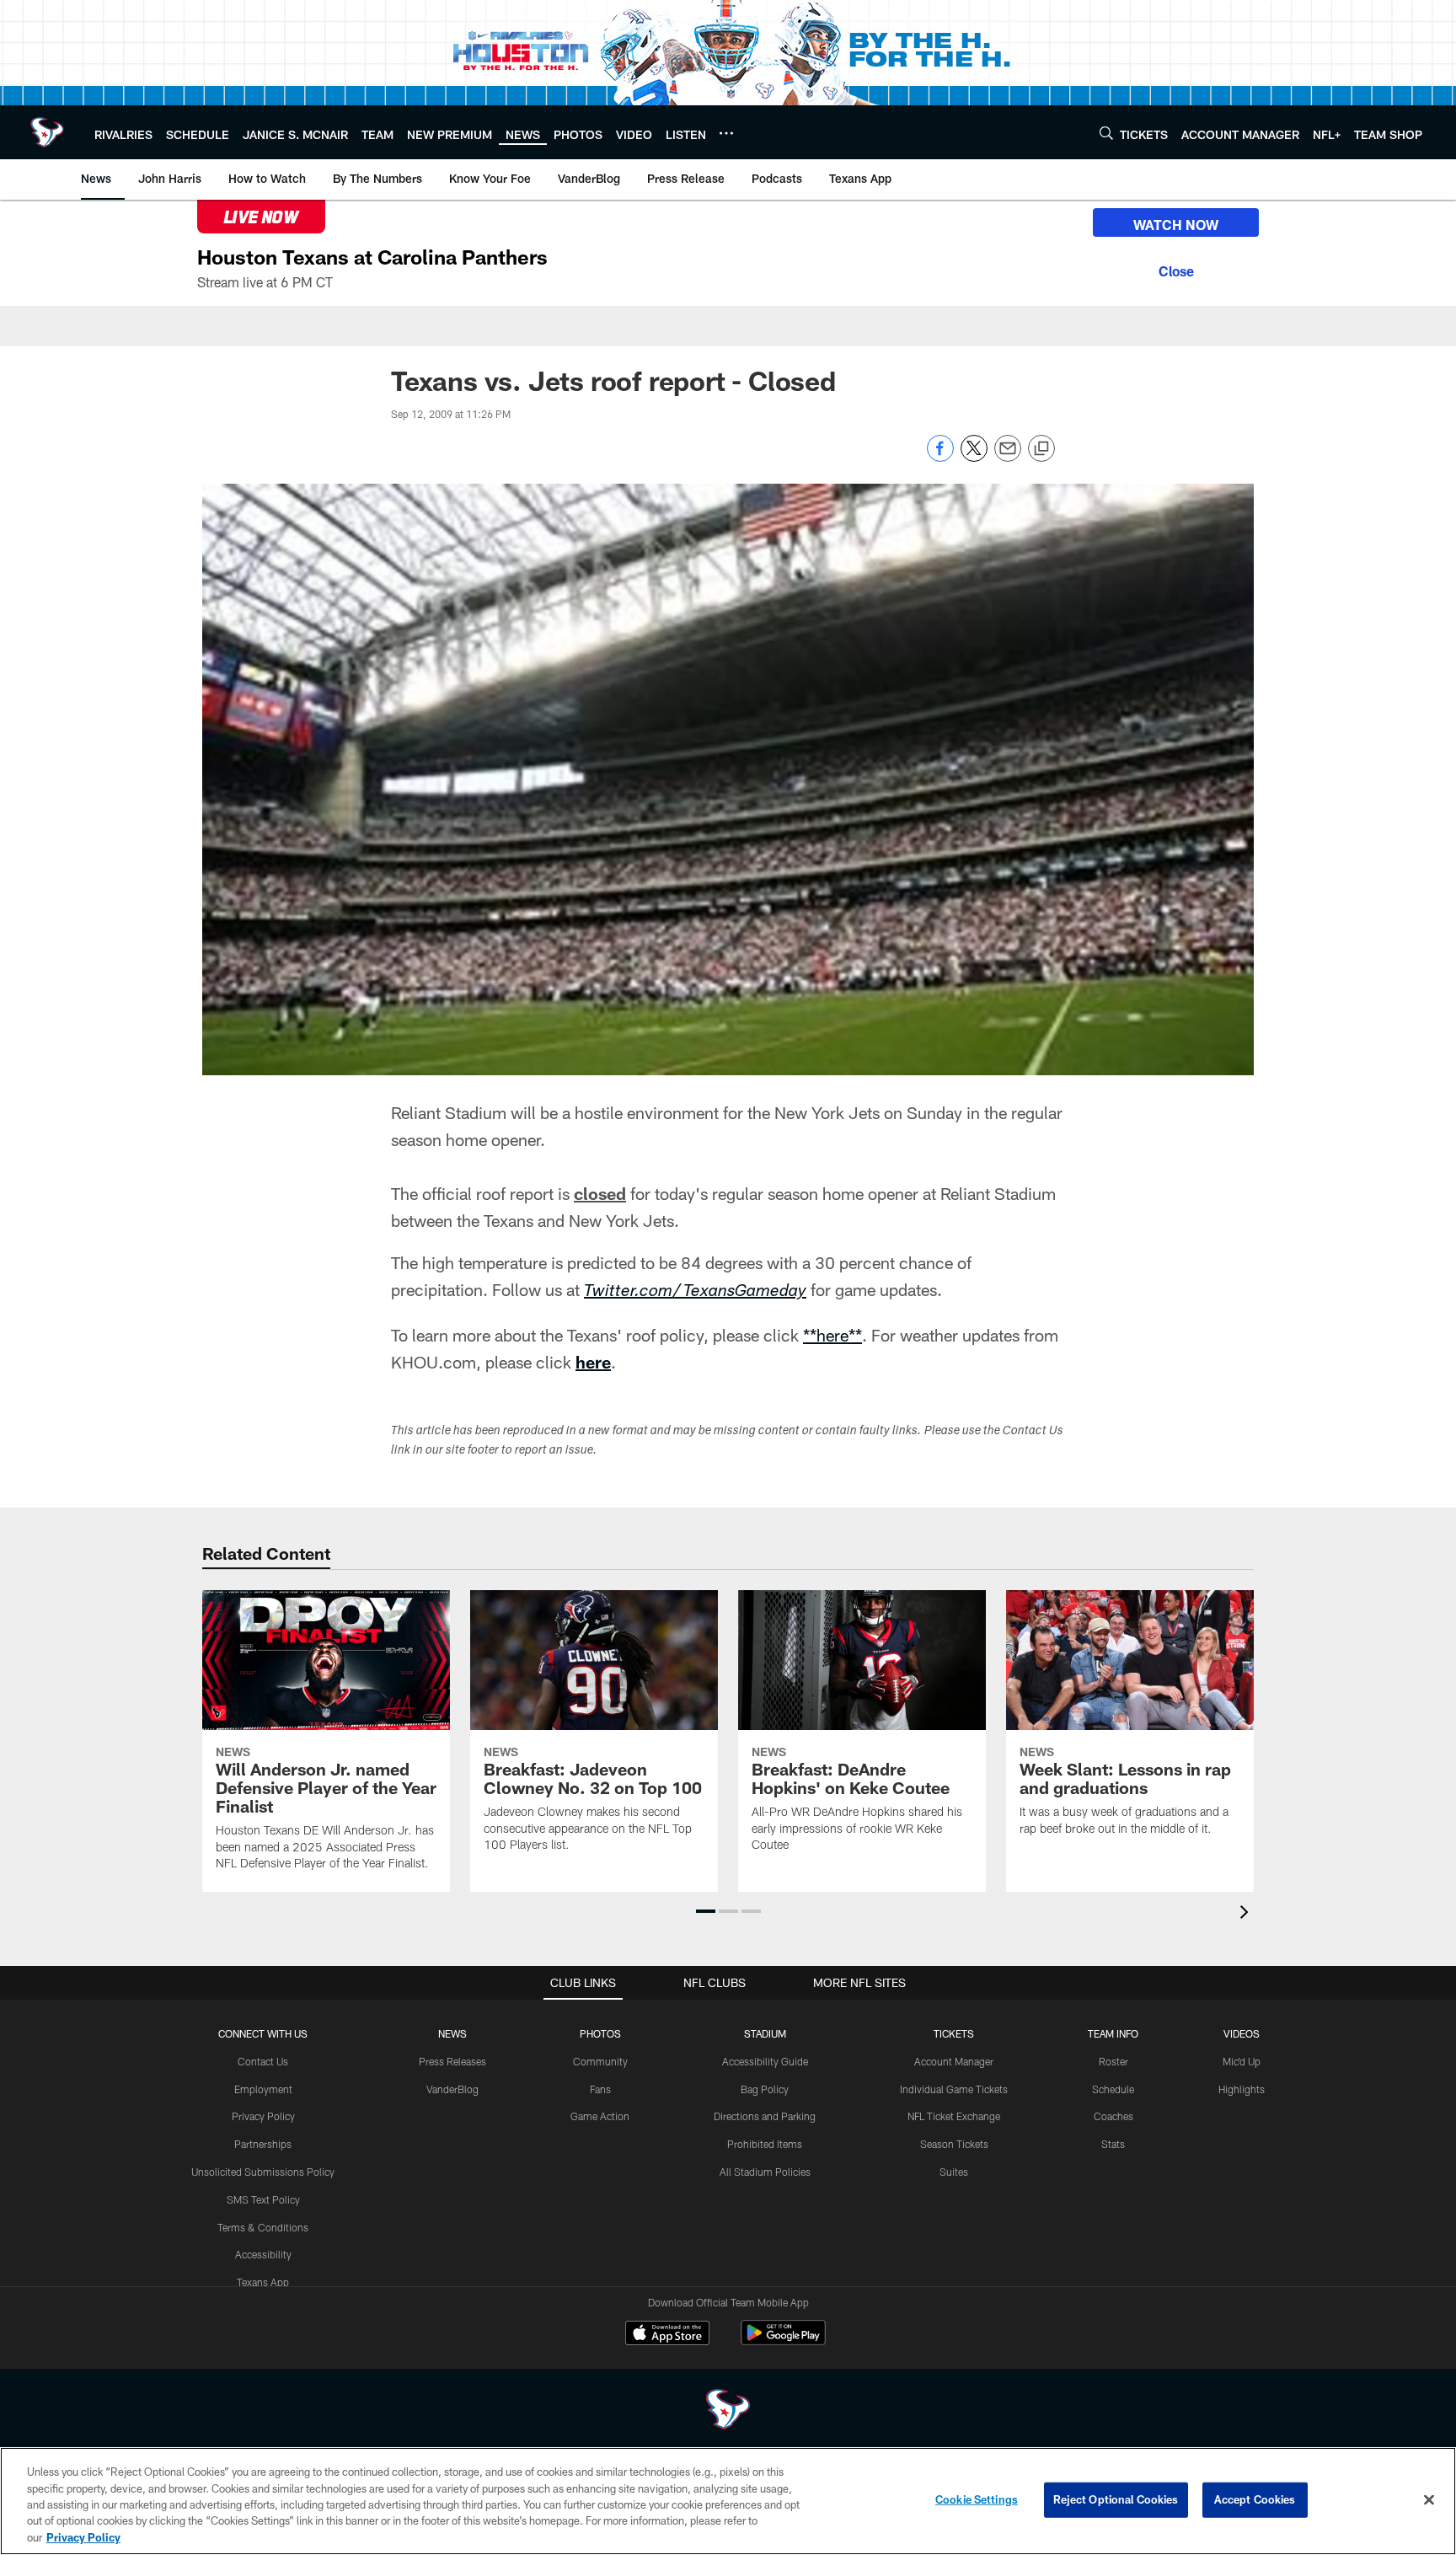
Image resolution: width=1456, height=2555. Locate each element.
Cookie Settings (977, 2499)
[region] (728, 2501)
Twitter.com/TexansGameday (695, 1293)
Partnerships (263, 2144)
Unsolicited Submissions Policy (263, 2172)
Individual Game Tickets (954, 2089)
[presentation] (1247, 1914)
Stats (1113, 2144)
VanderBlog (452, 2089)
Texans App (263, 2282)
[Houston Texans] (728, 2411)
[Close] (1176, 269)
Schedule (1113, 2089)
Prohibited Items (765, 2144)
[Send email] (1008, 457)
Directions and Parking (765, 2116)
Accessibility (263, 2254)
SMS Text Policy (263, 2199)
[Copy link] (1041, 449)
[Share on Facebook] (940, 457)
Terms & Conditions (263, 2227)
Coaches (1113, 2116)
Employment (263, 2089)
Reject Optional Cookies (1116, 2499)
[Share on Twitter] (974, 457)
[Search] (1106, 133)
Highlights (1242, 2089)
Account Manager (954, 2061)
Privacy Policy (263, 2116)
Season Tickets (954, 2144)
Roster (1113, 2061)
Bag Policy (765, 2089)
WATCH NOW (1176, 225)
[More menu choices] (726, 133)
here (593, 1362)
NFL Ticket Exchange (954, 2116)
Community (600, 2061)
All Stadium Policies (765, 2172)
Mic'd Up (1242, 2061)
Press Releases (452, 2061)
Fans (600, 2089)
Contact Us (263, 2061)
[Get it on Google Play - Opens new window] (783, 2341)
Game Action (600, 2116)
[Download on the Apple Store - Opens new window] (667, 2335)
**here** (832, 1335)
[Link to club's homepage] (47, 132)
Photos (600, 2033)
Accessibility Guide (765, 2061)
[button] (706, 1911)
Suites (954, 2172)
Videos (1242, 2033)
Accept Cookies (1255, 2499)
